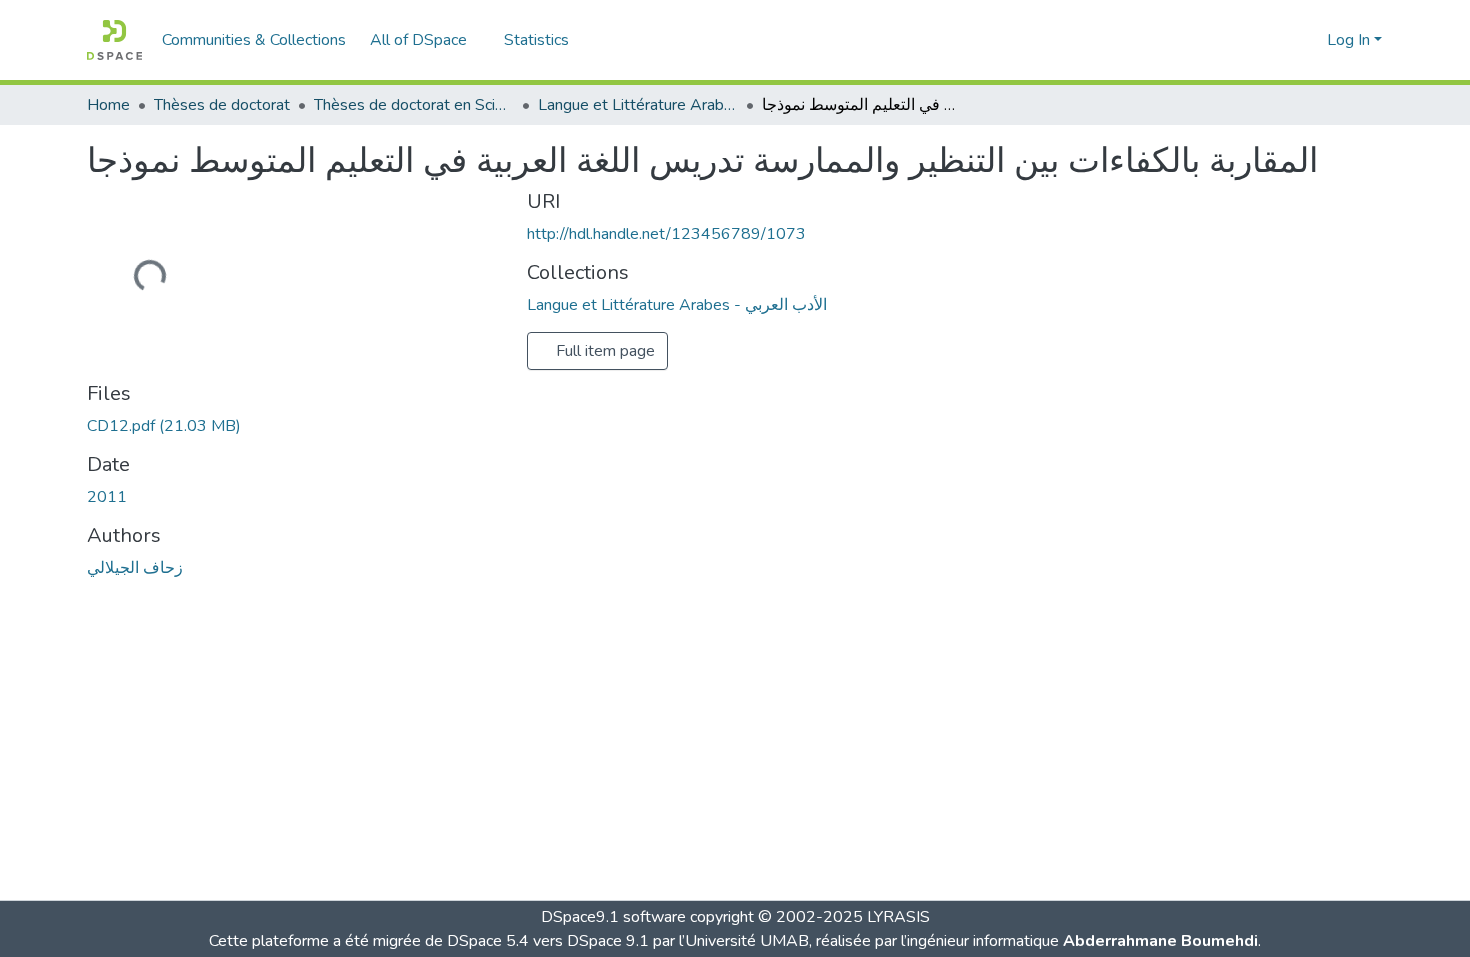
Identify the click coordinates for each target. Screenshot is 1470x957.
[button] (114, 40)
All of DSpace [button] (418, 40)
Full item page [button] (603, 351)
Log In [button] (1350, 40)
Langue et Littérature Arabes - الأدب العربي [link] (638, 105)
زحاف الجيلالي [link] (135, 568)
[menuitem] (425, 40)
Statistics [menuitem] (536, 40)
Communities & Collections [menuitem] (254, 40)
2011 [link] (107, 497)
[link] (295, 426)
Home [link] (108, 105)
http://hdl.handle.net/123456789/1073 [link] (666, 234)
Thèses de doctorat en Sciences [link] (414, 105)
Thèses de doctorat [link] (222, 105)
